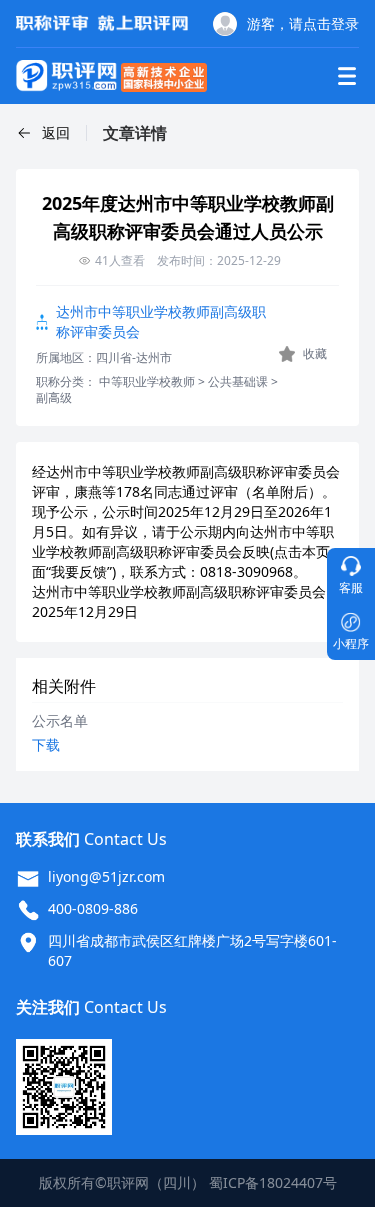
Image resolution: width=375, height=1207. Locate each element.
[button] (43, 133)
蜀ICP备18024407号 (273, 1182)
